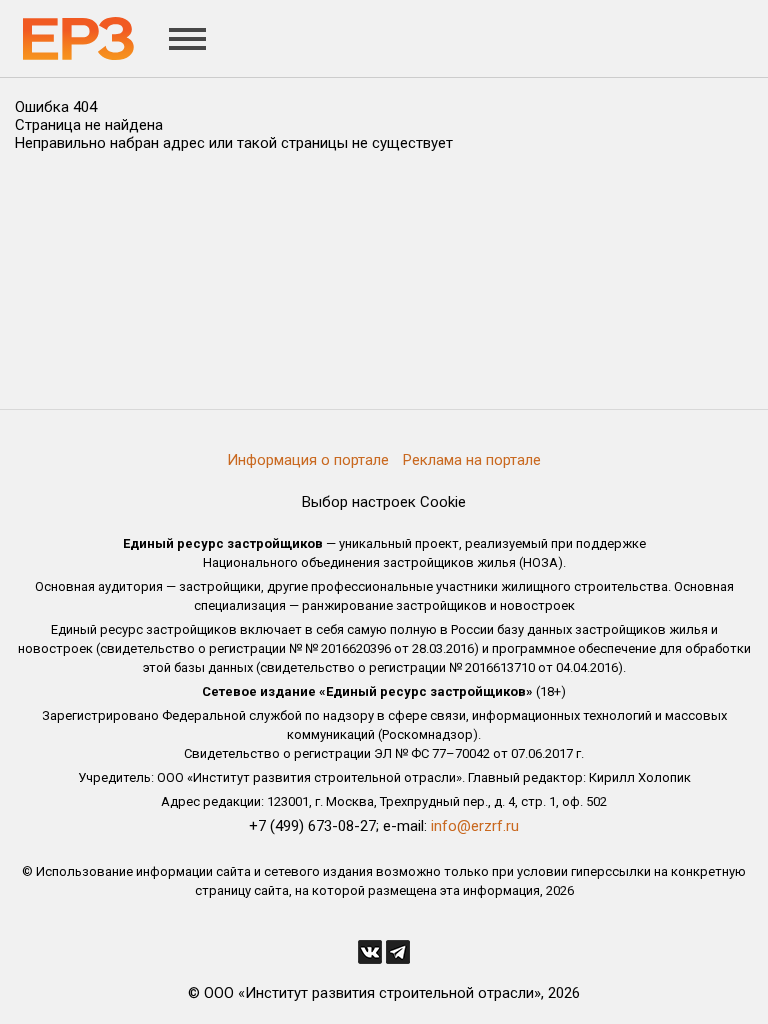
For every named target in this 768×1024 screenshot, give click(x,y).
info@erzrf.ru (475, 826)
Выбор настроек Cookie (384, 502)
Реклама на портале (472, 460)
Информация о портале (308, 460)
